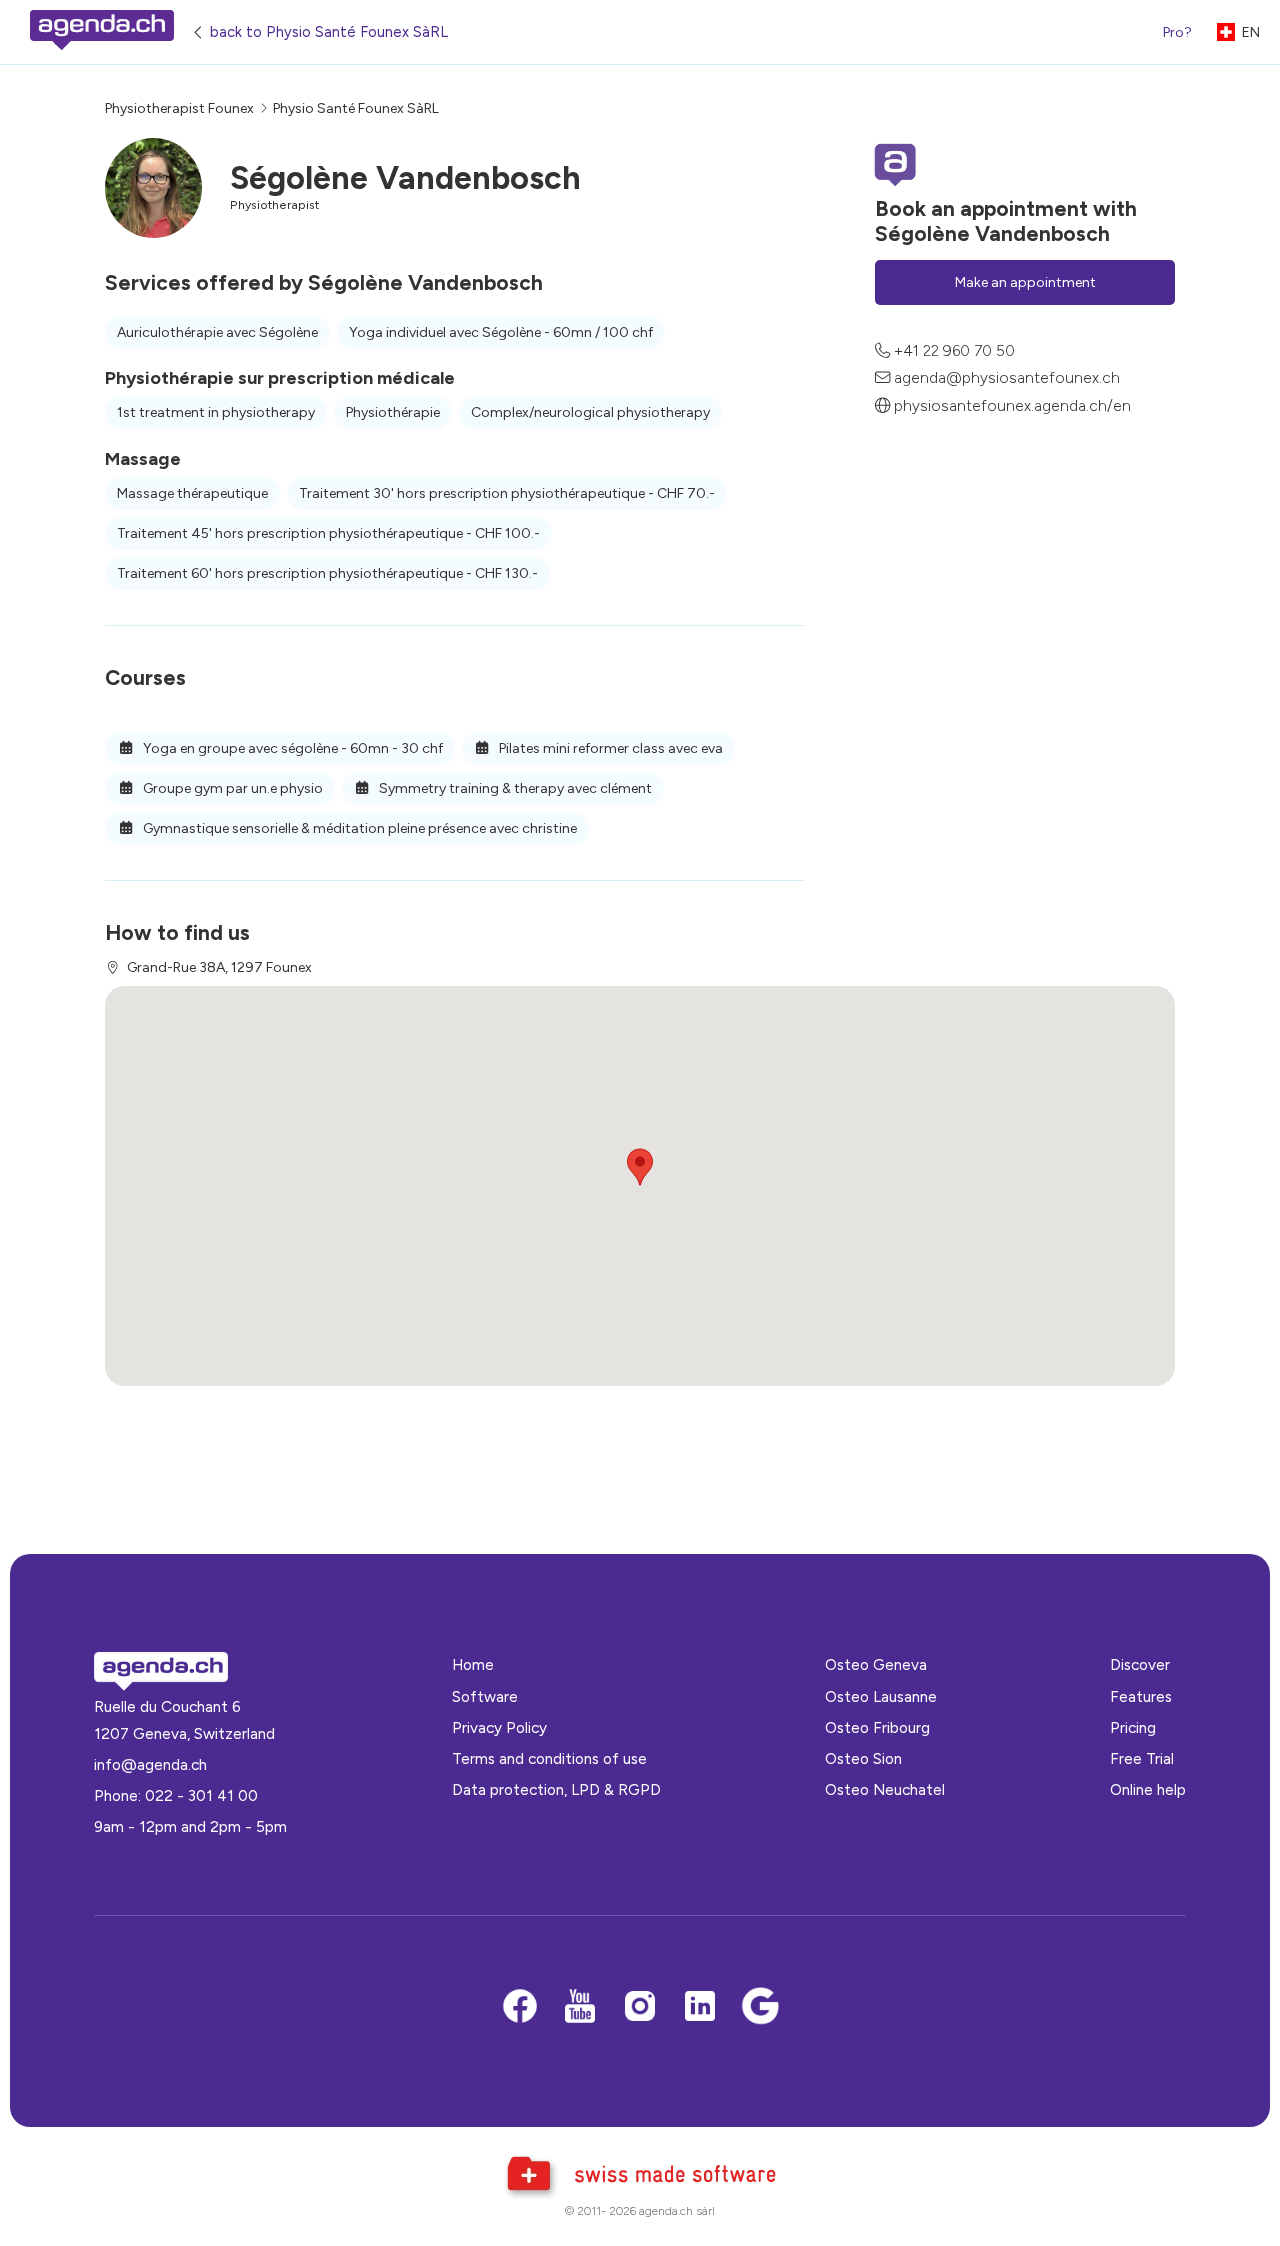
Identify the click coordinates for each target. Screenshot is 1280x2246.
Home (473, 1664)
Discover (1140, 1664)
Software (485, 1696)
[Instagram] (640, 2007)
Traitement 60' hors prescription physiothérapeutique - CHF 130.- (327, 573)
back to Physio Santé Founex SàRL (329, 32)
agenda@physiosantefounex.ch (1007, 377)
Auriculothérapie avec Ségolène (217, 332)
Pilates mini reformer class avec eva (609, 748)
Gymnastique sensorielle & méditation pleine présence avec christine (358, 828)
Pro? (1177, 32)
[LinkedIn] (700, 2007)
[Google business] (760, 2007)
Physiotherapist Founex (179, 108)
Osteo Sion (863, 1758)
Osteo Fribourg (877, 1727)
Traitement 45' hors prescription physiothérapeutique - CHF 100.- (328, 533)
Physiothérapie (393, 412)
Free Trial (1142, 1758)
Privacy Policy (499, 1727)
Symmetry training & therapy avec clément (514, 788)
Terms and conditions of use (549, 1758)
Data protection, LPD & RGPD (556, 1789)
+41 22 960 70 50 (954, 350)
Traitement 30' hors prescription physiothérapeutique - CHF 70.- (507, 493)
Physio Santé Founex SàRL (356, 108)
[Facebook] (520, 2007)
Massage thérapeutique (192, 493)
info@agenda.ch (150, 1764)
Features (1141, 1696)
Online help (1148, 1789)
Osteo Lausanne (881, 1696)
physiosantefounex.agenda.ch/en (1012, 405)
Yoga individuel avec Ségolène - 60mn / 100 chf (501, 332)
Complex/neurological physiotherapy (590, 412)
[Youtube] (580, 2007)
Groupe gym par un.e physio (231, 788)
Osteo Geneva (876, 1664)
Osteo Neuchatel (885, 1789)
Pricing (1133, 1727)
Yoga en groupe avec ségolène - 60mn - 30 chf (291, 748)
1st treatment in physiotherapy (216, 412)
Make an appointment (1025, 282)
